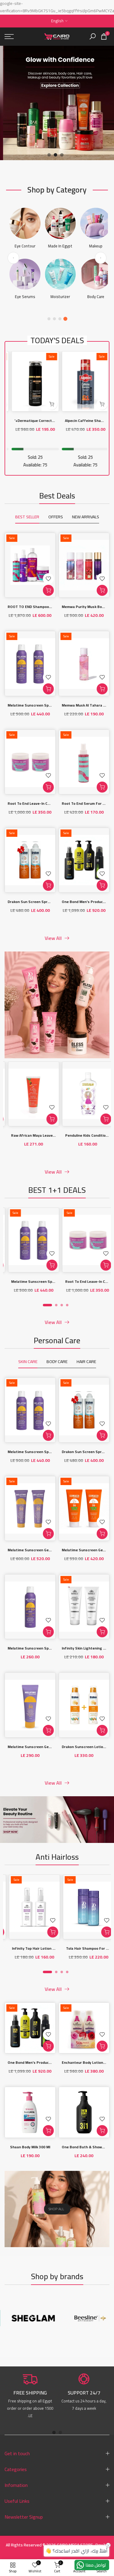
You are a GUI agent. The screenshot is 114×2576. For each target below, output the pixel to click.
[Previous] (13, 258)
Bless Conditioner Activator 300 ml (72, 1136)
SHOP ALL (56, 2209)
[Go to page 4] (65, 319)
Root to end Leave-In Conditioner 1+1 (40, 803)
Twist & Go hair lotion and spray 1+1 (74, 1949)
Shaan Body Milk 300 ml (30, 2147)
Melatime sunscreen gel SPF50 (35, 1747)
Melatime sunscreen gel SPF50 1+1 (38, 1550)
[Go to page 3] (60, 319)
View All (53, 938)
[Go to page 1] (49, 319)
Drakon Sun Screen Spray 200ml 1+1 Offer (44, 902)
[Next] (101, 258)
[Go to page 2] (54, 319)
